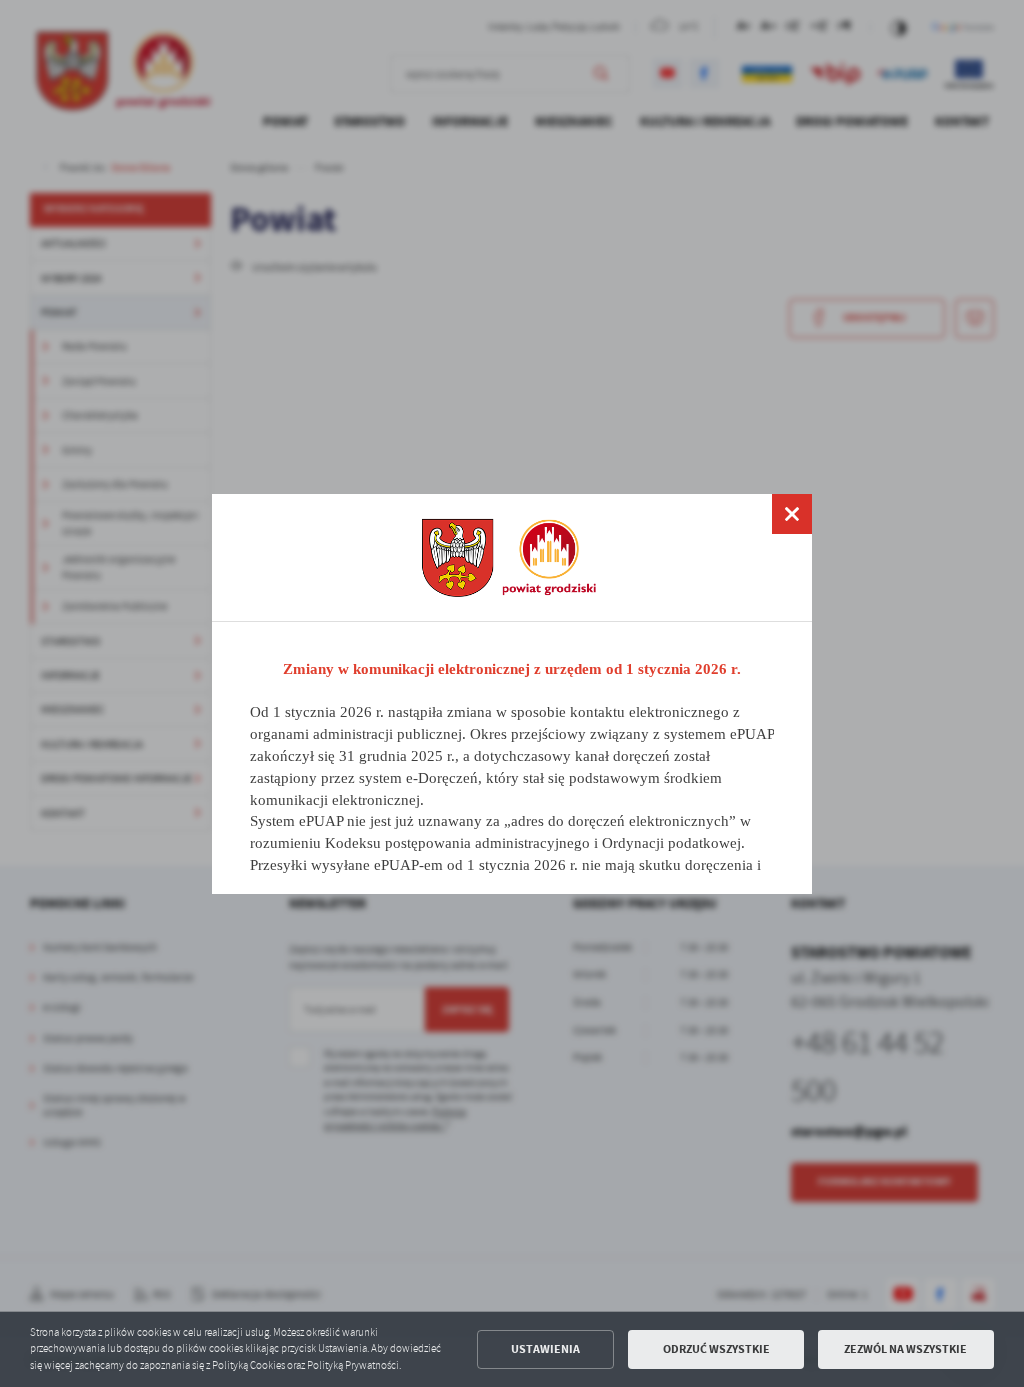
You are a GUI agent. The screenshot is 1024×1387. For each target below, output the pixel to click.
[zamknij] (792, 514)
